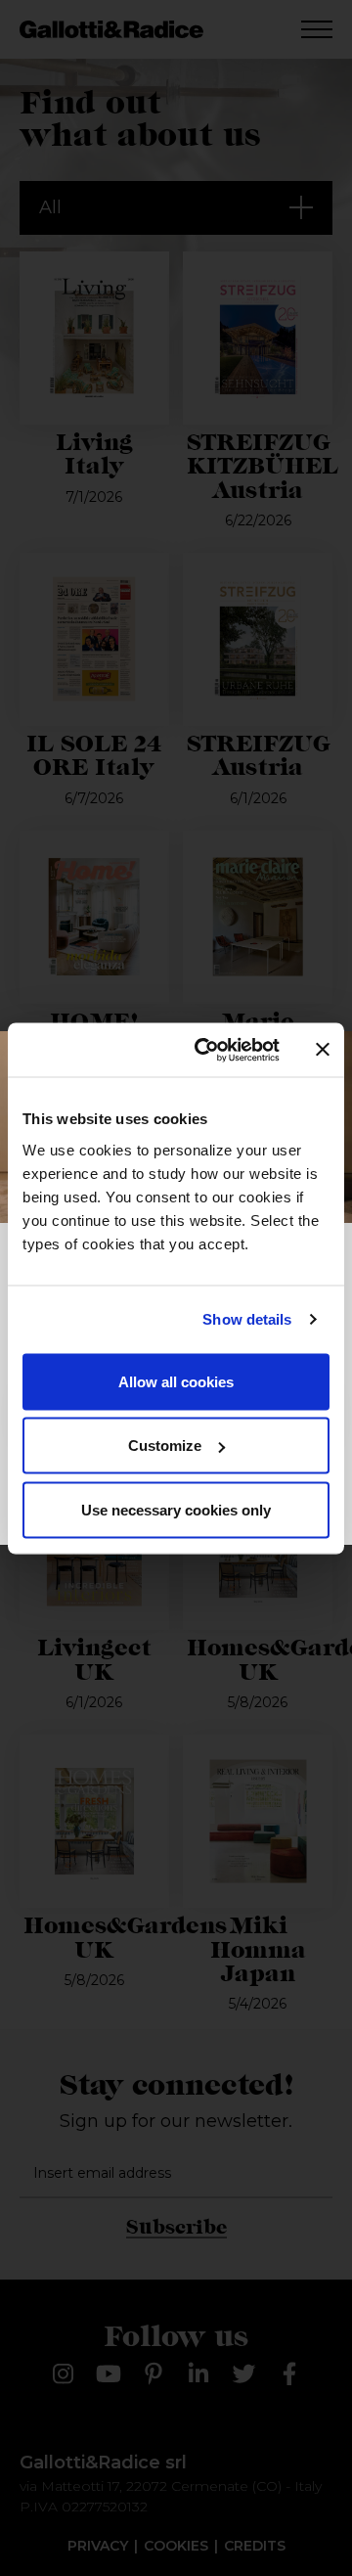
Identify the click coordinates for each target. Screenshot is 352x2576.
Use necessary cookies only (176, 1509)
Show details (247, 1319)
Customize (165, 1446)
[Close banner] (323, 1050)
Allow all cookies (176, 1381)
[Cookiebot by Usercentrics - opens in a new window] (206, 1050)
